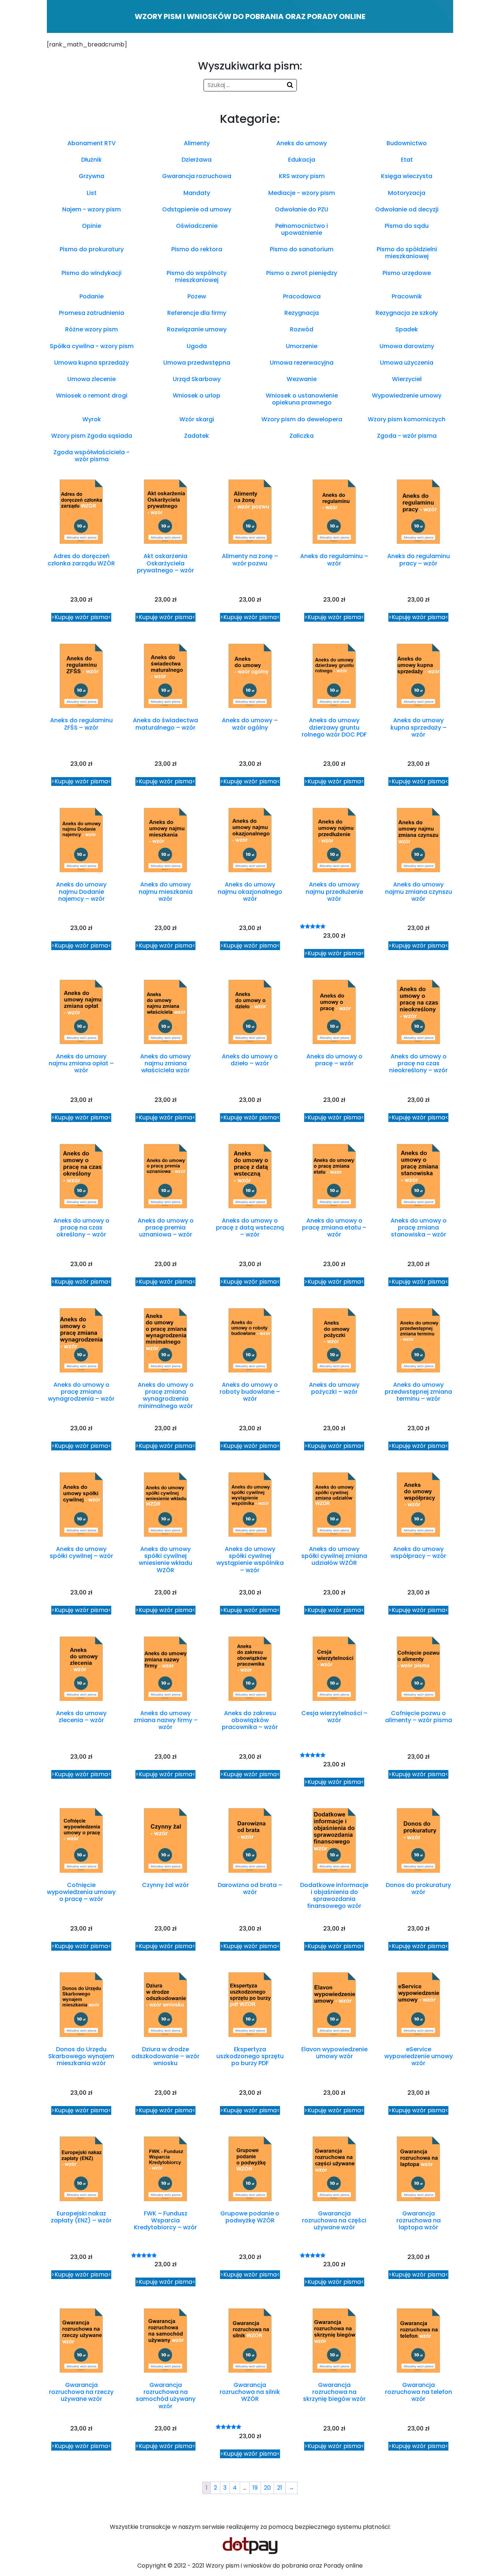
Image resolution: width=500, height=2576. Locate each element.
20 (267, 2488)
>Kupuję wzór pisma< (81, 617)
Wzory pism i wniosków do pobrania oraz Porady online (250, 16)
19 (255, 2488)
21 (280, 2488)
